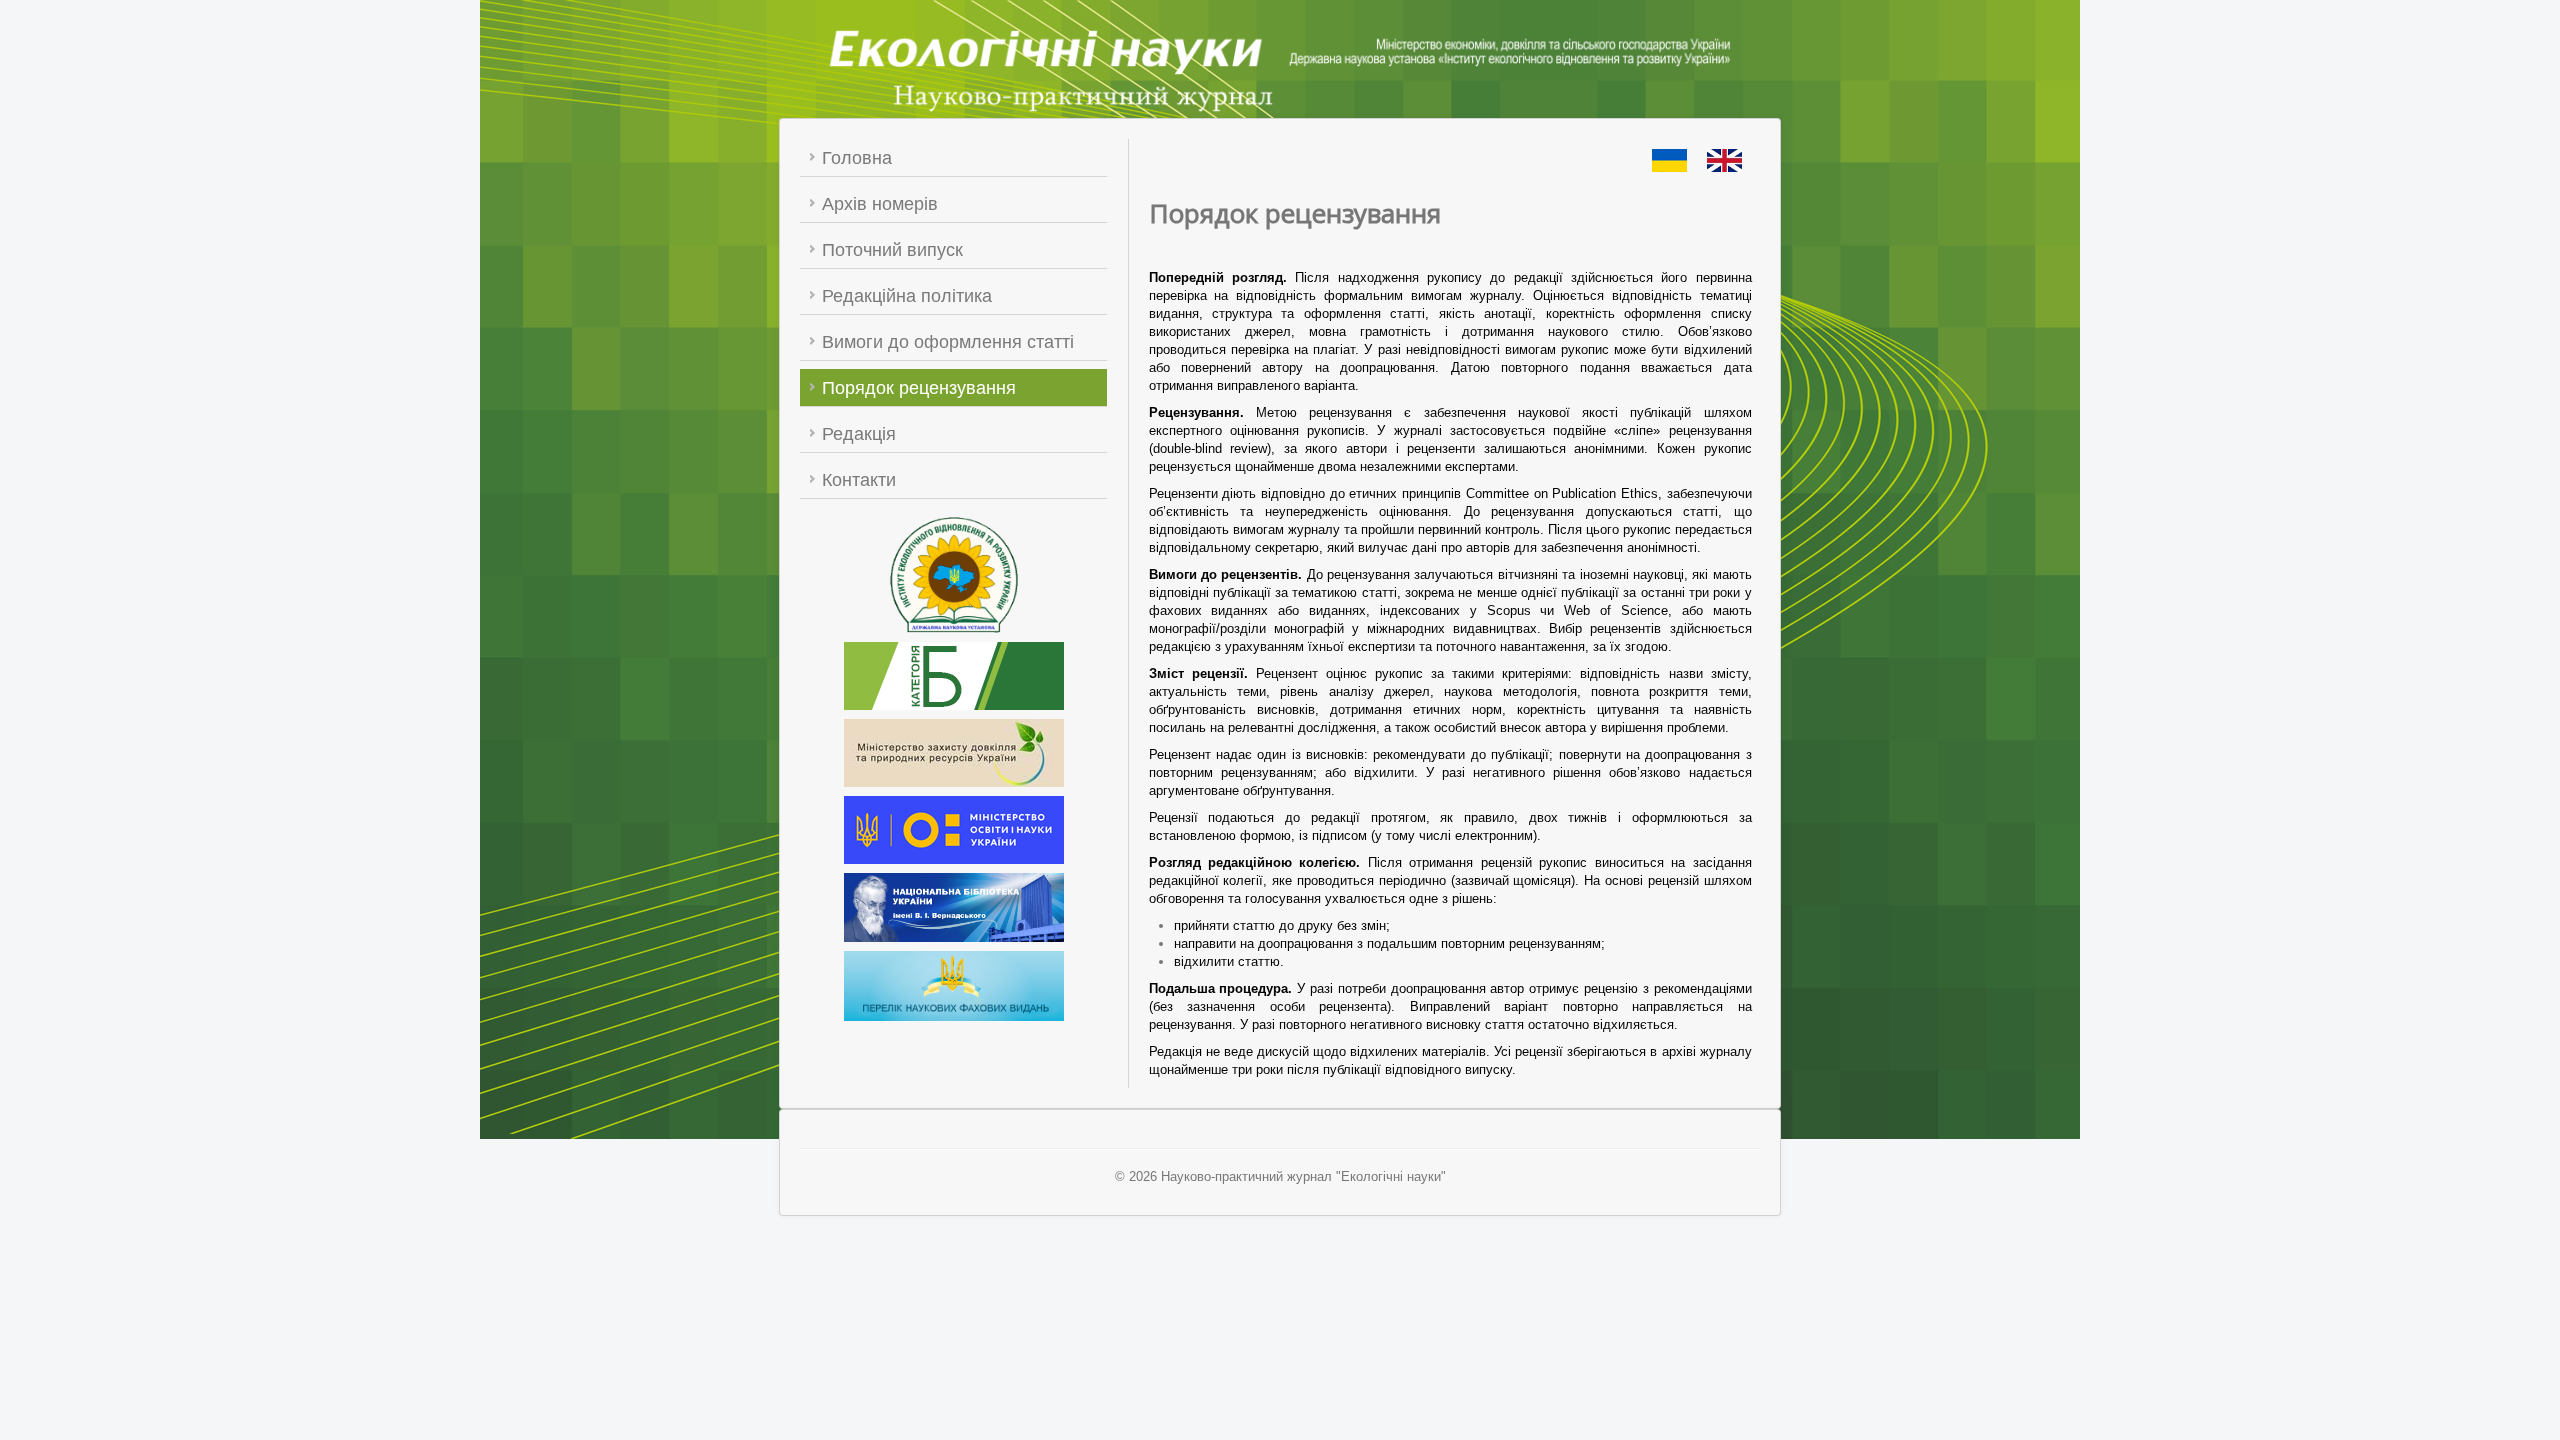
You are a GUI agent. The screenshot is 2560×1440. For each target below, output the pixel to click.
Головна (857, 158)
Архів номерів (880, 204)
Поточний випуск (892, 250)
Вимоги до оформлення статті (948, 342)
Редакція (859, 434)
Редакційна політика (907, 296)
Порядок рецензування (919, 388)
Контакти (859, 480)
